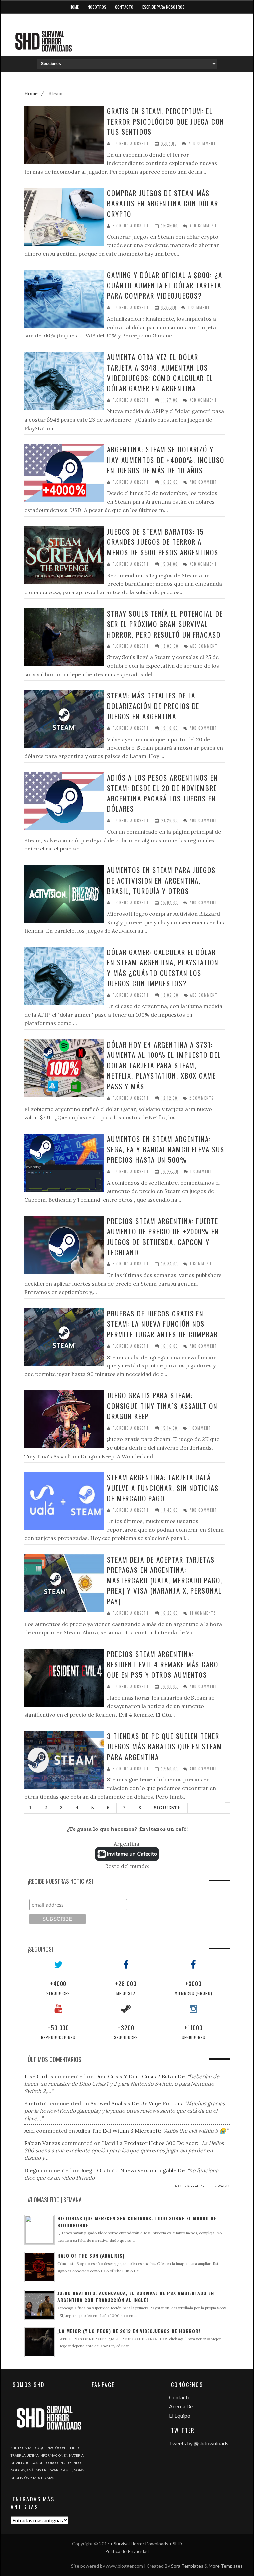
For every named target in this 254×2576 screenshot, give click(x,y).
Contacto (124, 7)
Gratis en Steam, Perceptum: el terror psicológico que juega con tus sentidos (166, 121)
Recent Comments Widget (208, 2186)
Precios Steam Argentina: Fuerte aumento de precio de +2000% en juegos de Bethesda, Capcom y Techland (163, 1237)
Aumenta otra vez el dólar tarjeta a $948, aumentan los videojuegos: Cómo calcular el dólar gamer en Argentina (160, 373)
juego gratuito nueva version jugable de (133, 2170)
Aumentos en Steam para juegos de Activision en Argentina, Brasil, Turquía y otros (161, 880)
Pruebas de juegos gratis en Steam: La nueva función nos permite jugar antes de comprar (163, 1324)
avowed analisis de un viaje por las (136, 2103)
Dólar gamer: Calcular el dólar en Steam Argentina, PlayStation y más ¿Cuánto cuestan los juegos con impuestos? (163, 968)
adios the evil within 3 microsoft (118, 2131)
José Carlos (39, 2076)
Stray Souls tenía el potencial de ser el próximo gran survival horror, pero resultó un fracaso (165, 624)
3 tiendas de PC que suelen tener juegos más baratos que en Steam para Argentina (165, 1746)
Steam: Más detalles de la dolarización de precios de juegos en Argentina (153, 706)
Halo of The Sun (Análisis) (91, 2256)
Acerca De (181, 2406)
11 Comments (203, 1613)
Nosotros (97, 7)
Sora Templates (187, 2566)
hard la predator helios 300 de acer (149, 2143)
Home (74, 7)
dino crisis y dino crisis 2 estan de (140, 2076)
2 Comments (201, 1098)
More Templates (226, 2566)
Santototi (37, 2103)
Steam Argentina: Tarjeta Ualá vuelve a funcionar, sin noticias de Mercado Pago (163, 1488)
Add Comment (202, 144)
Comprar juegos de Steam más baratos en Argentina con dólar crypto (163, 203)
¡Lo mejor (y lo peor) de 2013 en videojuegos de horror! (129, 2331)
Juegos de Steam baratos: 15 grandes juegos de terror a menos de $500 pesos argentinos (163, 542)
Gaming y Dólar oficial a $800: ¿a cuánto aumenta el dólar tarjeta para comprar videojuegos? (165, 285)
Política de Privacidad (127, 2551)
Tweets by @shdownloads (199, 2443)
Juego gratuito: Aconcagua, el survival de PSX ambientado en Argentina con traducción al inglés (136, 2296)
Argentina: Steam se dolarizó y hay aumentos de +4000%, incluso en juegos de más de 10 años (166, 460)
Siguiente (167, 1808)
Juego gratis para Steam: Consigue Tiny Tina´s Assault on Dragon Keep (162, 1406)
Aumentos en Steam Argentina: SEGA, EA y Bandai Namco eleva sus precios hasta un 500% (166, 1149)
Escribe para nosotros (163, 7)
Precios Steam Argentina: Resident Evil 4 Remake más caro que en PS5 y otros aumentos (163, 1664)
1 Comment (199, 308)
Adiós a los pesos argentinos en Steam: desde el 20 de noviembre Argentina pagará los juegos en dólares (163, 793)
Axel (30, 2131)
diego (32, 2170)
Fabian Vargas (42, 2143)
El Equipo (180, 2416)
